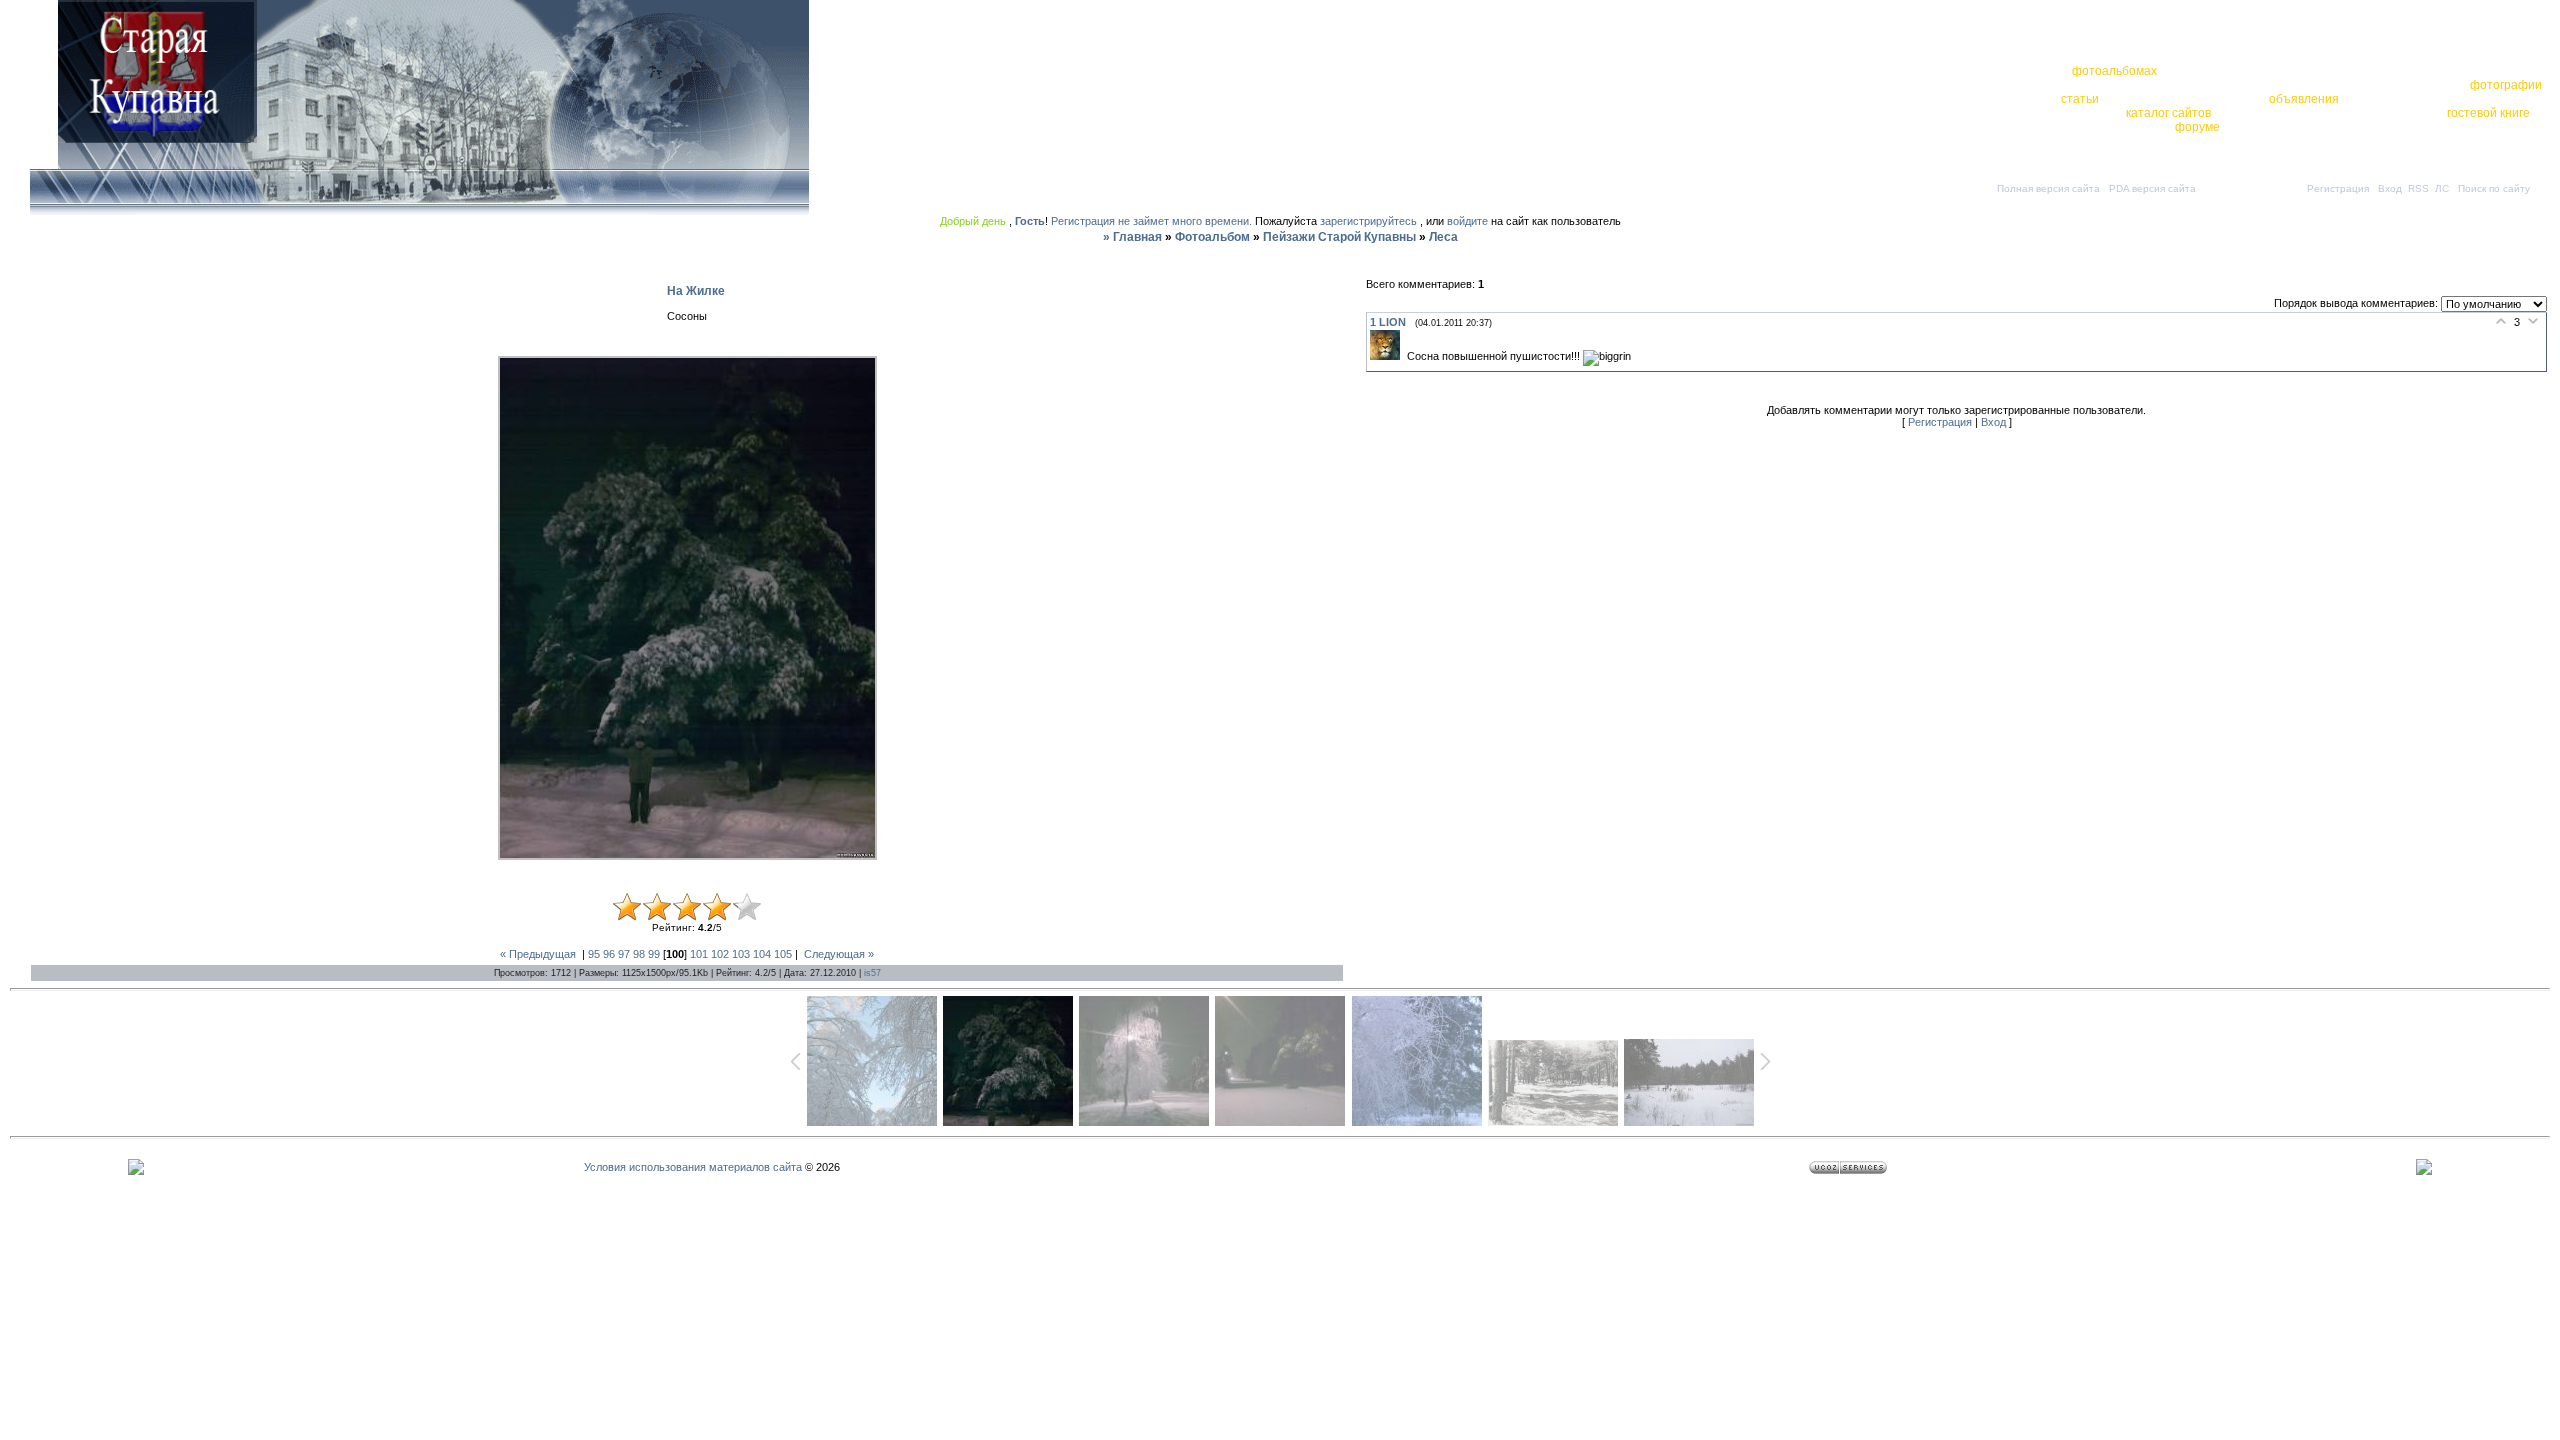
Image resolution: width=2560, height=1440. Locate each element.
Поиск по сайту (2494, 188)
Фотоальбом (1212, 237)
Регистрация (2338, 188)
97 (624, 954)
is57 (872, 973)
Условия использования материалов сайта (693, 1167)
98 (639, 954)
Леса (1443, 237)
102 (720, 954)
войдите (1467, 221)
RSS (2418, 188)
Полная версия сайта (2048, 188)
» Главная (1132, 237)
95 (594, 954)
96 (609, 954)
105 (783, 954)
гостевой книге (2488, 113)
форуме (2197, 127)
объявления (2304, 99)
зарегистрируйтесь (1368, 221)
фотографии (2506, 85)
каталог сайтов (2168, 113)
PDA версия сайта (2152, 188)
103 (741, 954)
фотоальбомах (2114, 71)
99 (654, 954)
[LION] (1388, 356)
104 (762, 954)
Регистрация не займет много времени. (1153, 221)
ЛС (2442, 188)
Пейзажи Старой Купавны (1339, 237)
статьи (2080, 99)
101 (699, 954)
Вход (2390, 188)
